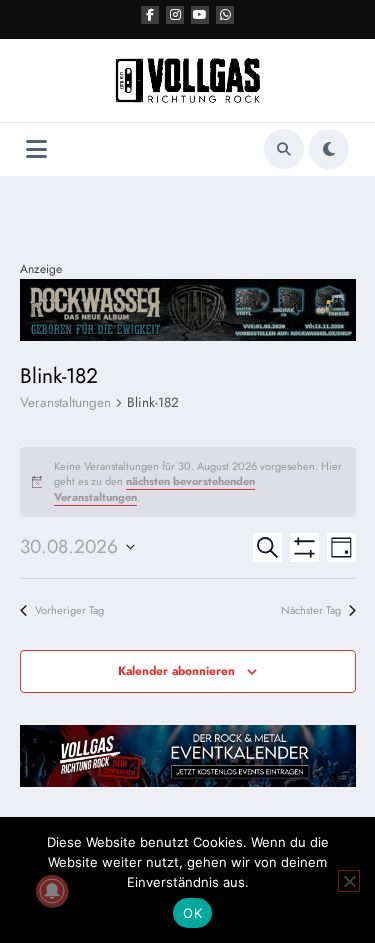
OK (192, 913)
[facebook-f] (150, 15)
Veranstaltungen (65, 402)
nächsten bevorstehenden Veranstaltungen (154, 488)
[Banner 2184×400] (188, 309)
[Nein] (349, 881)
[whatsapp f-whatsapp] (225, 15)
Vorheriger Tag (69, 610)
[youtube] (200, 15)
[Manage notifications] (52, 891)
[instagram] (175, 15)
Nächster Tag (311, 610)
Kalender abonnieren (176, 671)
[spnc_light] (329, 149)
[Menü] (36, 149)
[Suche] (284, 149)
